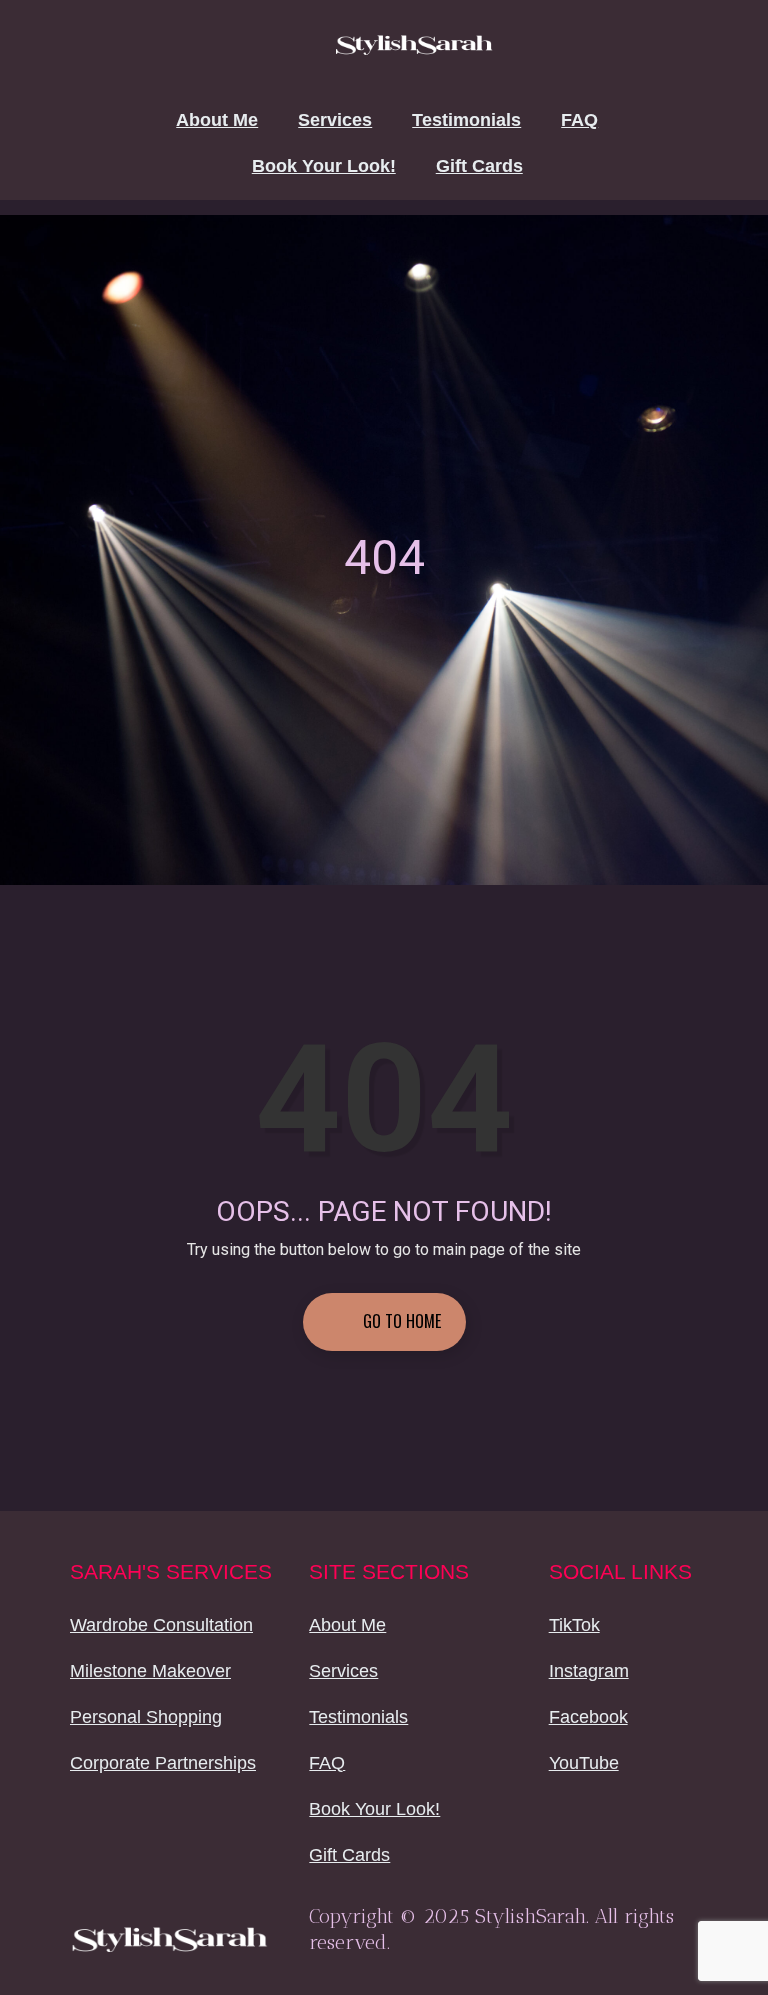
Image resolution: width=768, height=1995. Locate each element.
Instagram (589, 1671)
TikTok (574, 1625)
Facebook (588, 1717)
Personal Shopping (146, 1717)
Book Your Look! (324, 166)
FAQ (579, 120)
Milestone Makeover (150, 1671)
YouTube (584, 1763)
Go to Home (400, 1321)
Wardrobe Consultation (161, 1625)
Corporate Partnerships (163, 1763)
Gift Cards (479, 166)
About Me (217, 120)
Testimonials (466, 120)
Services (335, 120)
